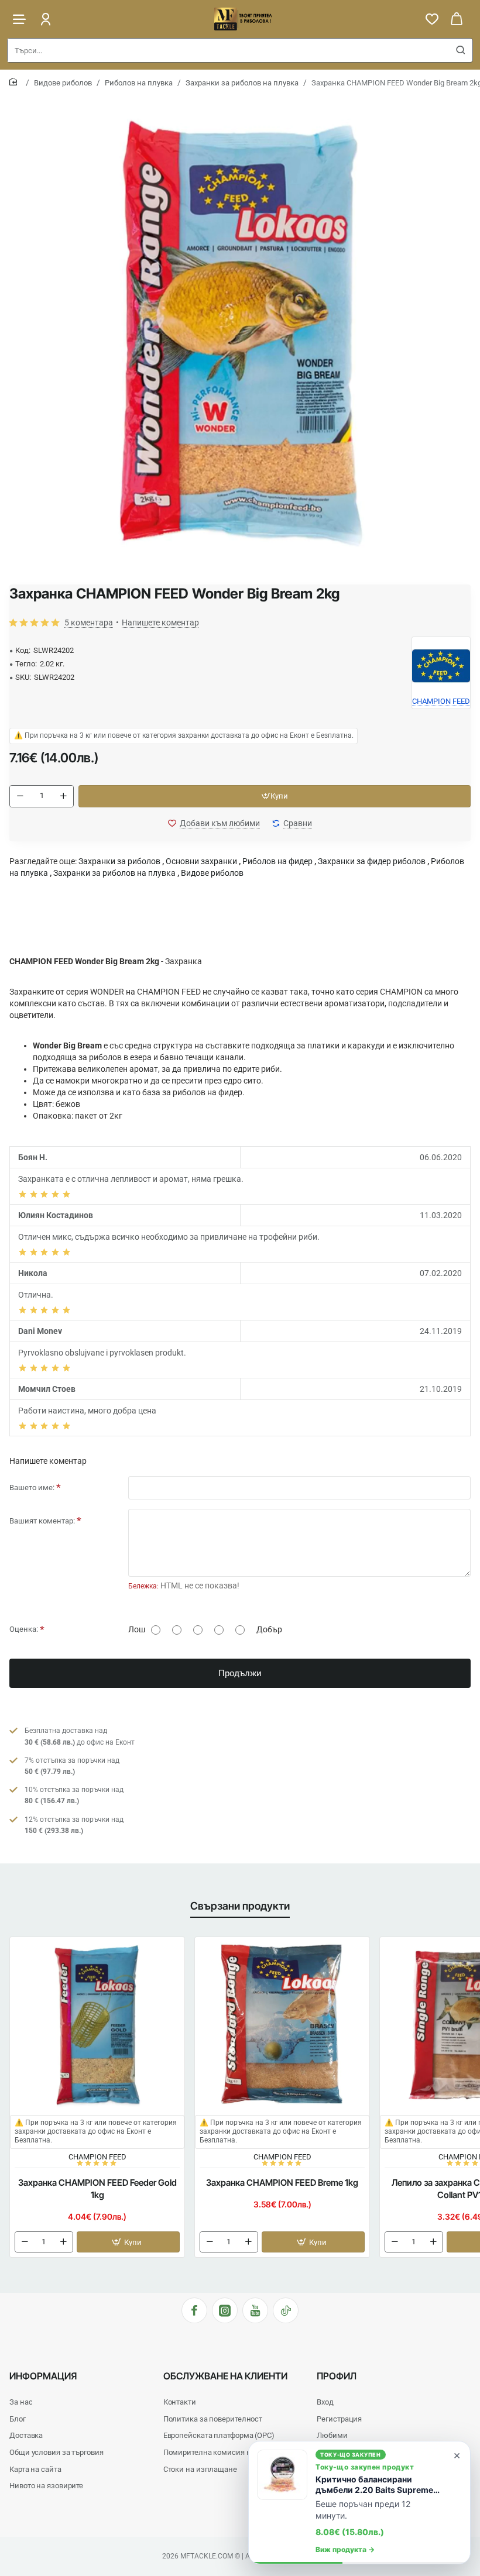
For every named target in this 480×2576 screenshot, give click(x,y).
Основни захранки (201, 861)
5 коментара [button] (89, 622)
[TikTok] (286, 2310)
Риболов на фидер (277, 861)
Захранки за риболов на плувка (242, 83)
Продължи (240, 1673)
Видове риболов (63, 83)
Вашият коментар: (42, 1521)
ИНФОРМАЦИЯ (43, 2376)
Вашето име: (32, 1488)
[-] (20, 796)
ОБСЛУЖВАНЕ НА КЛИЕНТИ (225, 2376)
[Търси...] (461, 50)
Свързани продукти (240, 1906)
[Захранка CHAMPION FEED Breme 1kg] (282, 2024)
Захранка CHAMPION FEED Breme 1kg (282, 2183)
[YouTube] (255, 2310)
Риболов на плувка (139, 83)
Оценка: (24, 1629)
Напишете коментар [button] (160, 622)
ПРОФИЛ (337, 2376)
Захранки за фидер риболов (372, 861)
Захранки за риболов (119, 861)
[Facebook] (194, 2310)
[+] (63, 796)
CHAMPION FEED (97, 2157)
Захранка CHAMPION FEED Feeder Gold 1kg (97, 2189)
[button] (275, 796)
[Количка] (457, 19)
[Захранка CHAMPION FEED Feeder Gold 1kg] (97, 2024)
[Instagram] (225, 2310)
